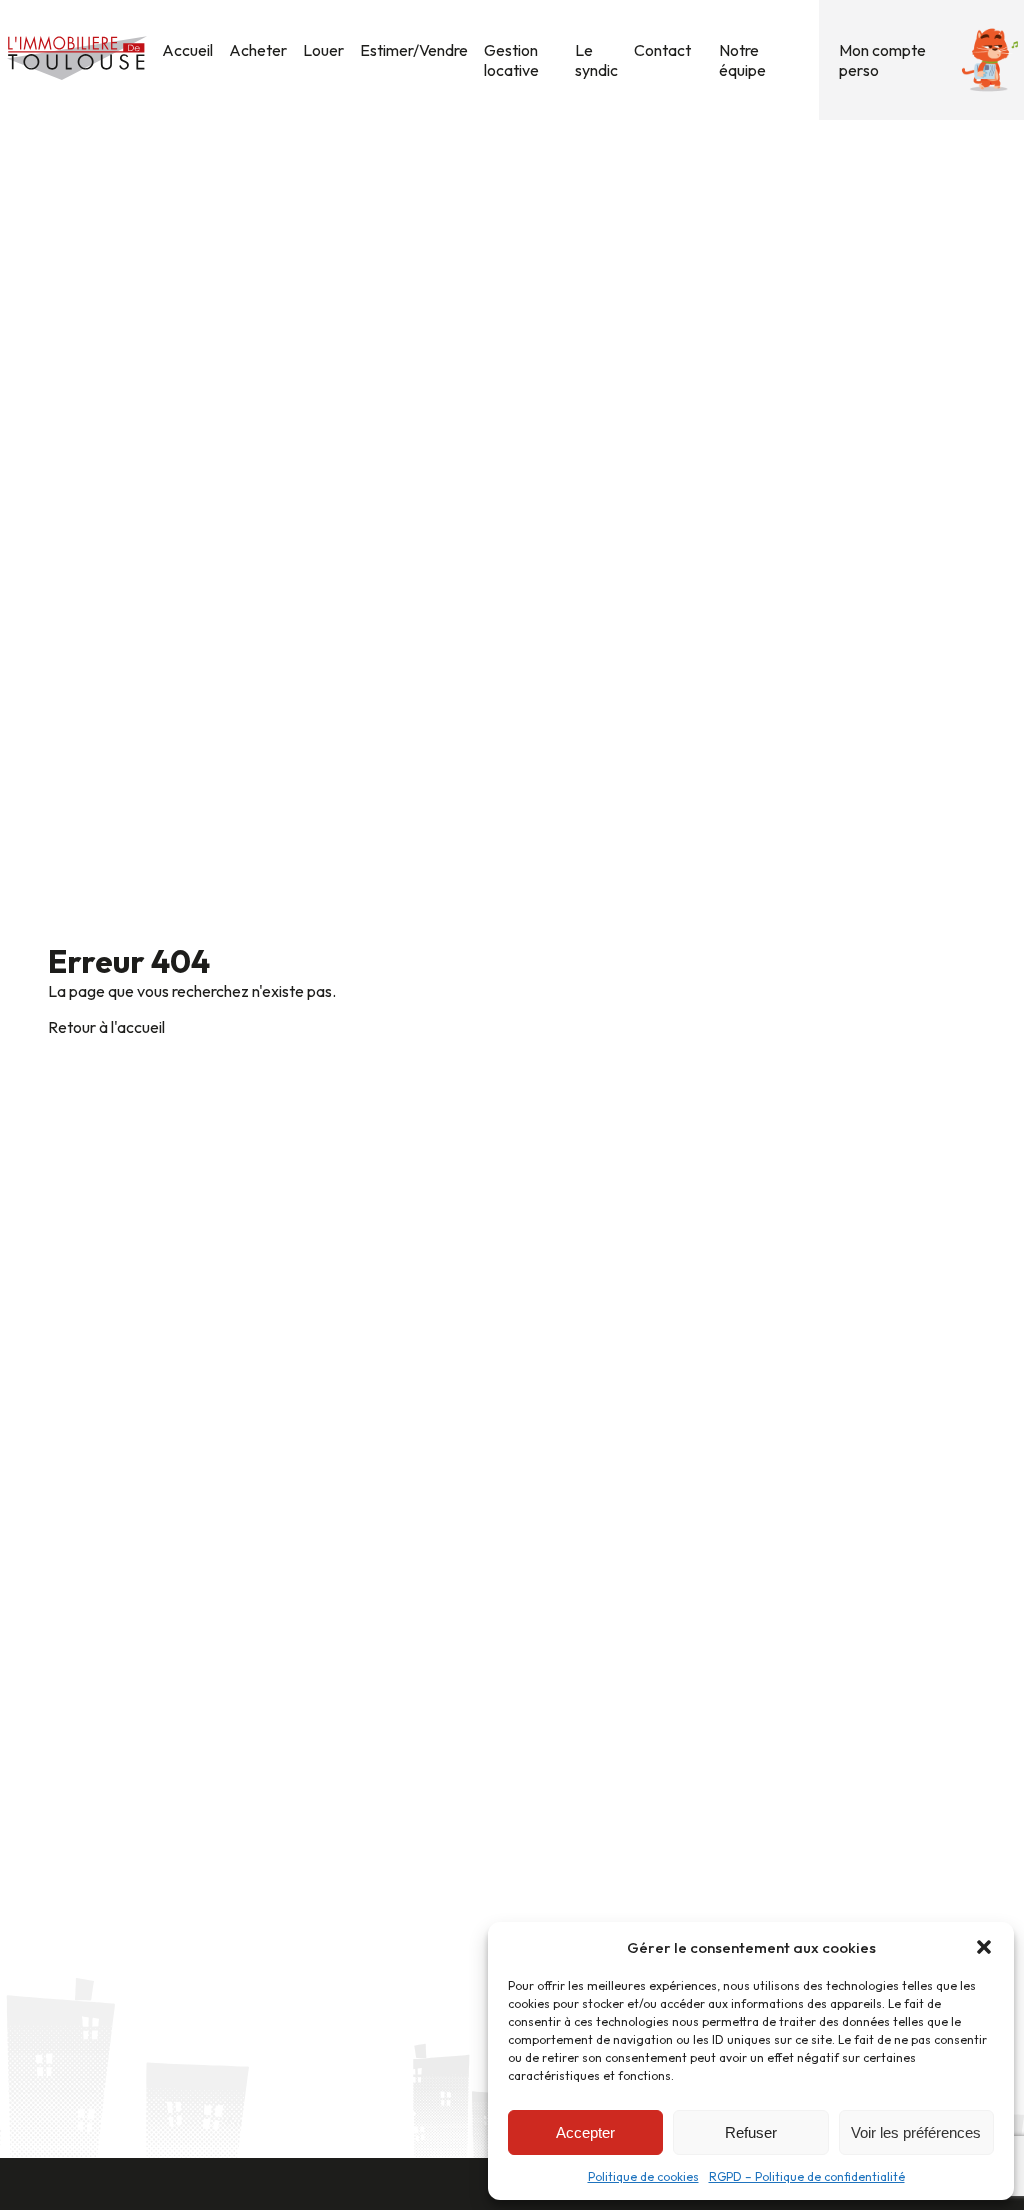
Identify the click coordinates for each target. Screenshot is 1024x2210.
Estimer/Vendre (414, 50)
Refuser (751, 2132)
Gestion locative (511, 60)
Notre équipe (742, 60)
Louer (323, 50)
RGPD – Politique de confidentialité (807, 2176)
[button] (984, 1947)
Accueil (187, 50)
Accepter (585, 2132)
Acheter (258, 50)
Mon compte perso (882, 60)
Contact (662, 50)
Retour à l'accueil (106, 1027)
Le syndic (596, 60)
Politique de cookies (643, 2176)
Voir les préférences (916, 2132)
